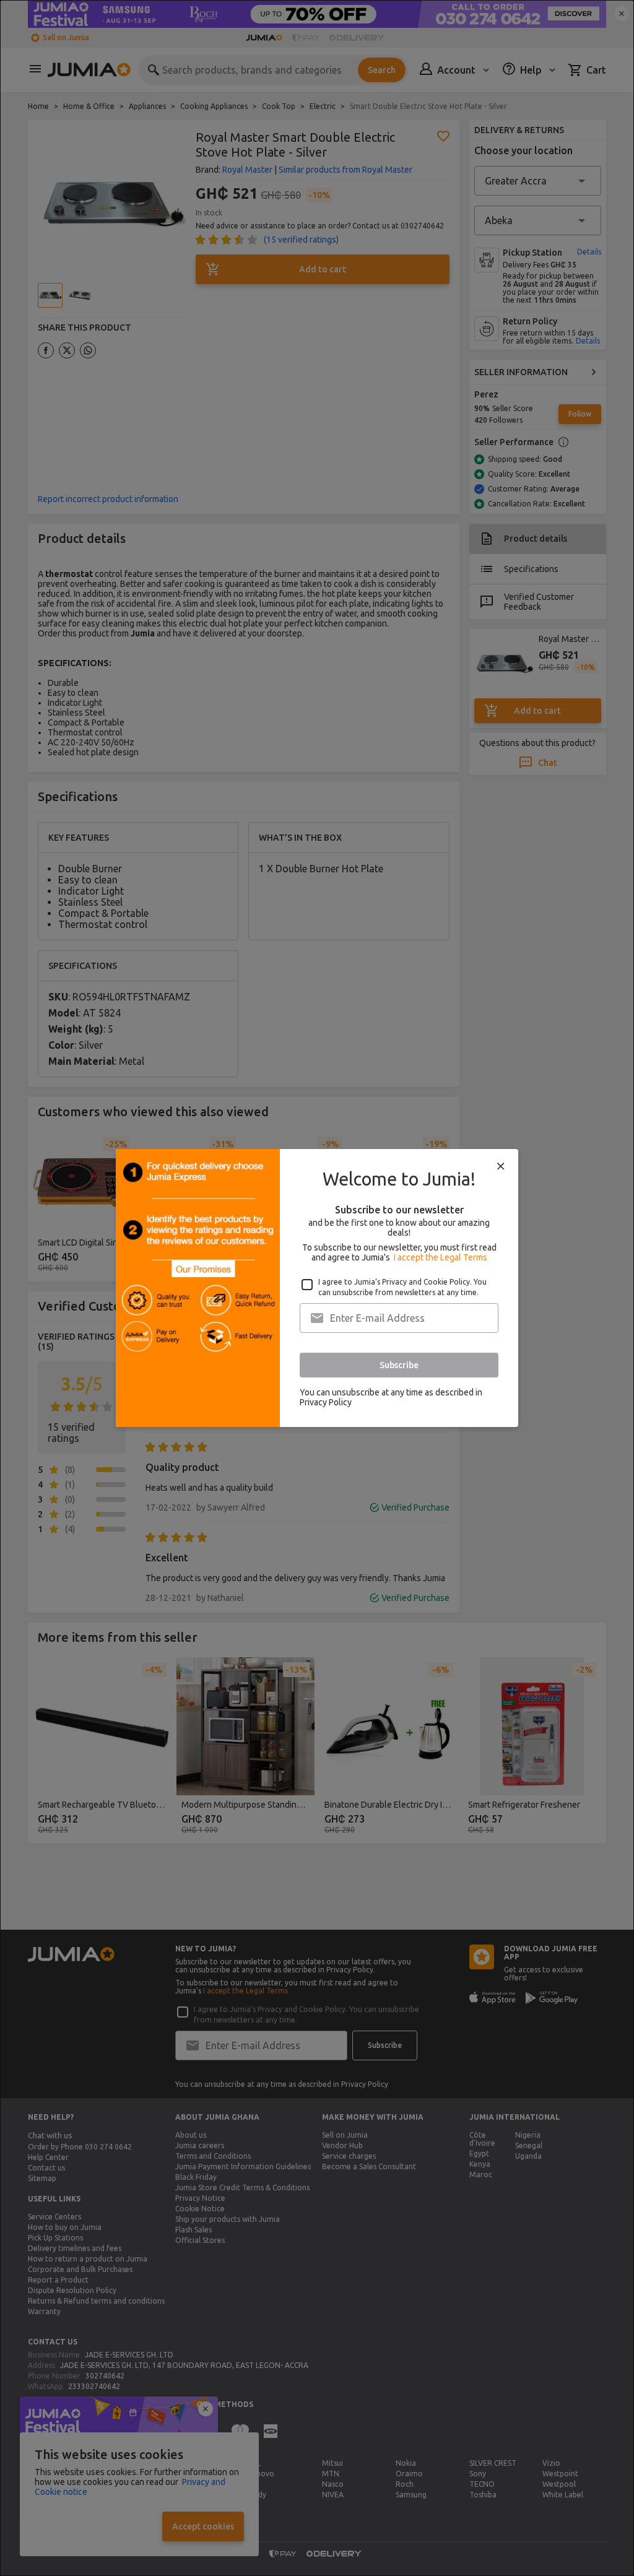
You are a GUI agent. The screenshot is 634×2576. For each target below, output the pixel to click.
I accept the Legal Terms (441, 1257)
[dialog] (317, 1288)
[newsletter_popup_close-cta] (501, 1166)
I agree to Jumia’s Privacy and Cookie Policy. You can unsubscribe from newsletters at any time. (402, 1287)
